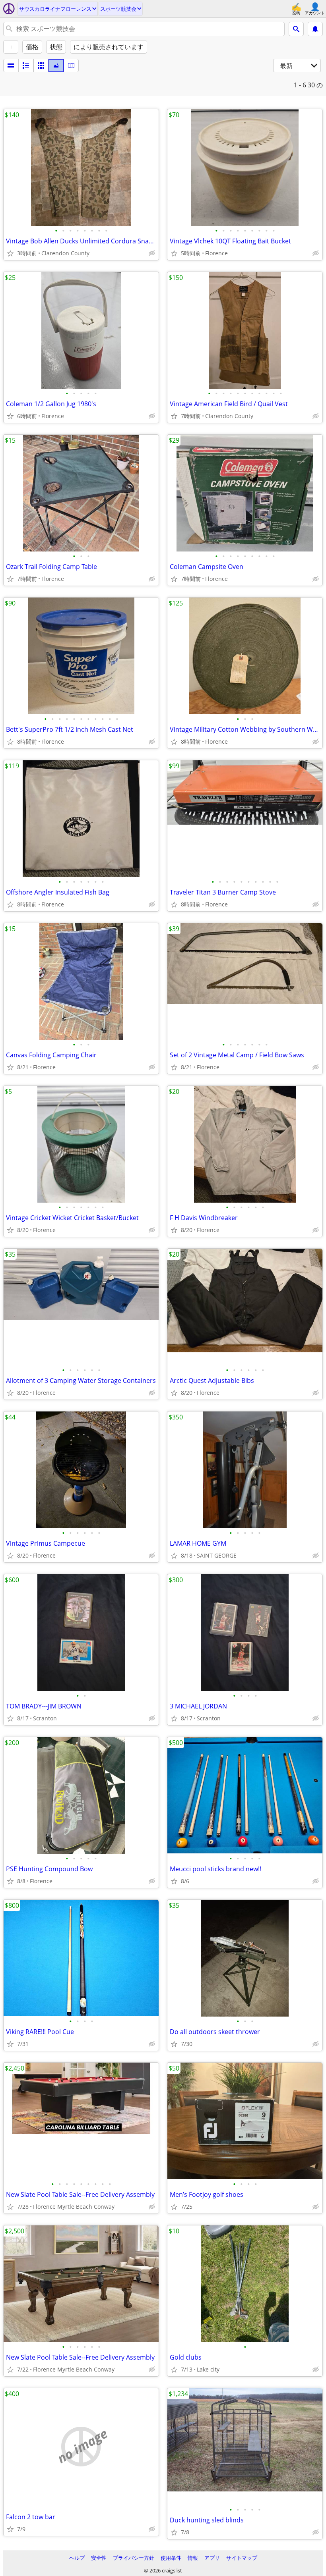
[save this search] (315, 29)
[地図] (71, 66)
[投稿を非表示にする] (152, 253)
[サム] (26, 66)
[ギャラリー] (56, 66)
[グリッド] (41, 66)
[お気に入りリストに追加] (10, 253)
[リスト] (11, 66)
